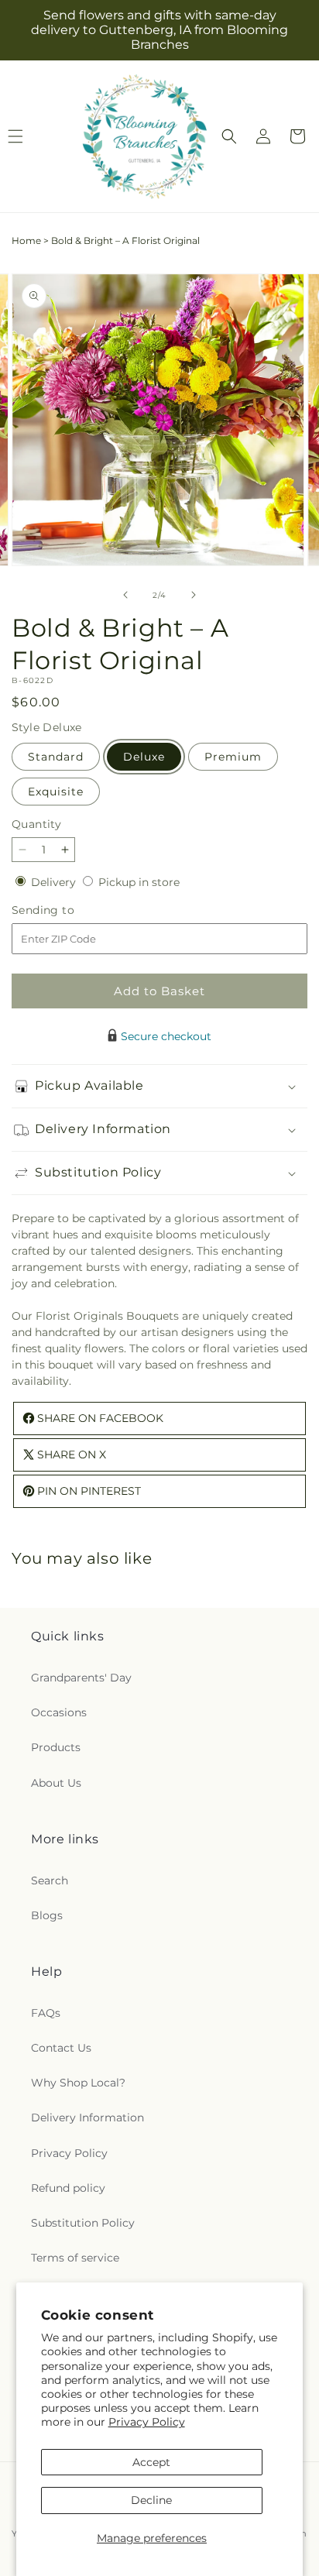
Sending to (66, 910)
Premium (233, 757)
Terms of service (75, 2258)
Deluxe (144, 757)
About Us (56, 1783)
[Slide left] (125, 595)
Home (26, 240)
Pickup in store (139, 882)
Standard (56, 757)
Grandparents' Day (81, 1678)
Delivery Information (87, 2117)
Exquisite (56, 792)
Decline (151, 2500)
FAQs (46, 2013)
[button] (229, 136)
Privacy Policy (147, 2422)
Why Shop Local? (78, 2083)
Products (56, 1747)
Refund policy (68, 2188)
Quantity (36, 824)
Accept (151, 2462)
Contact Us (61, 2048)
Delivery (55, 882)
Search (50, 1880)
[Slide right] (194, 595)
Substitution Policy (83, 2223)
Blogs (47, 1915)
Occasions (59, 1712)
